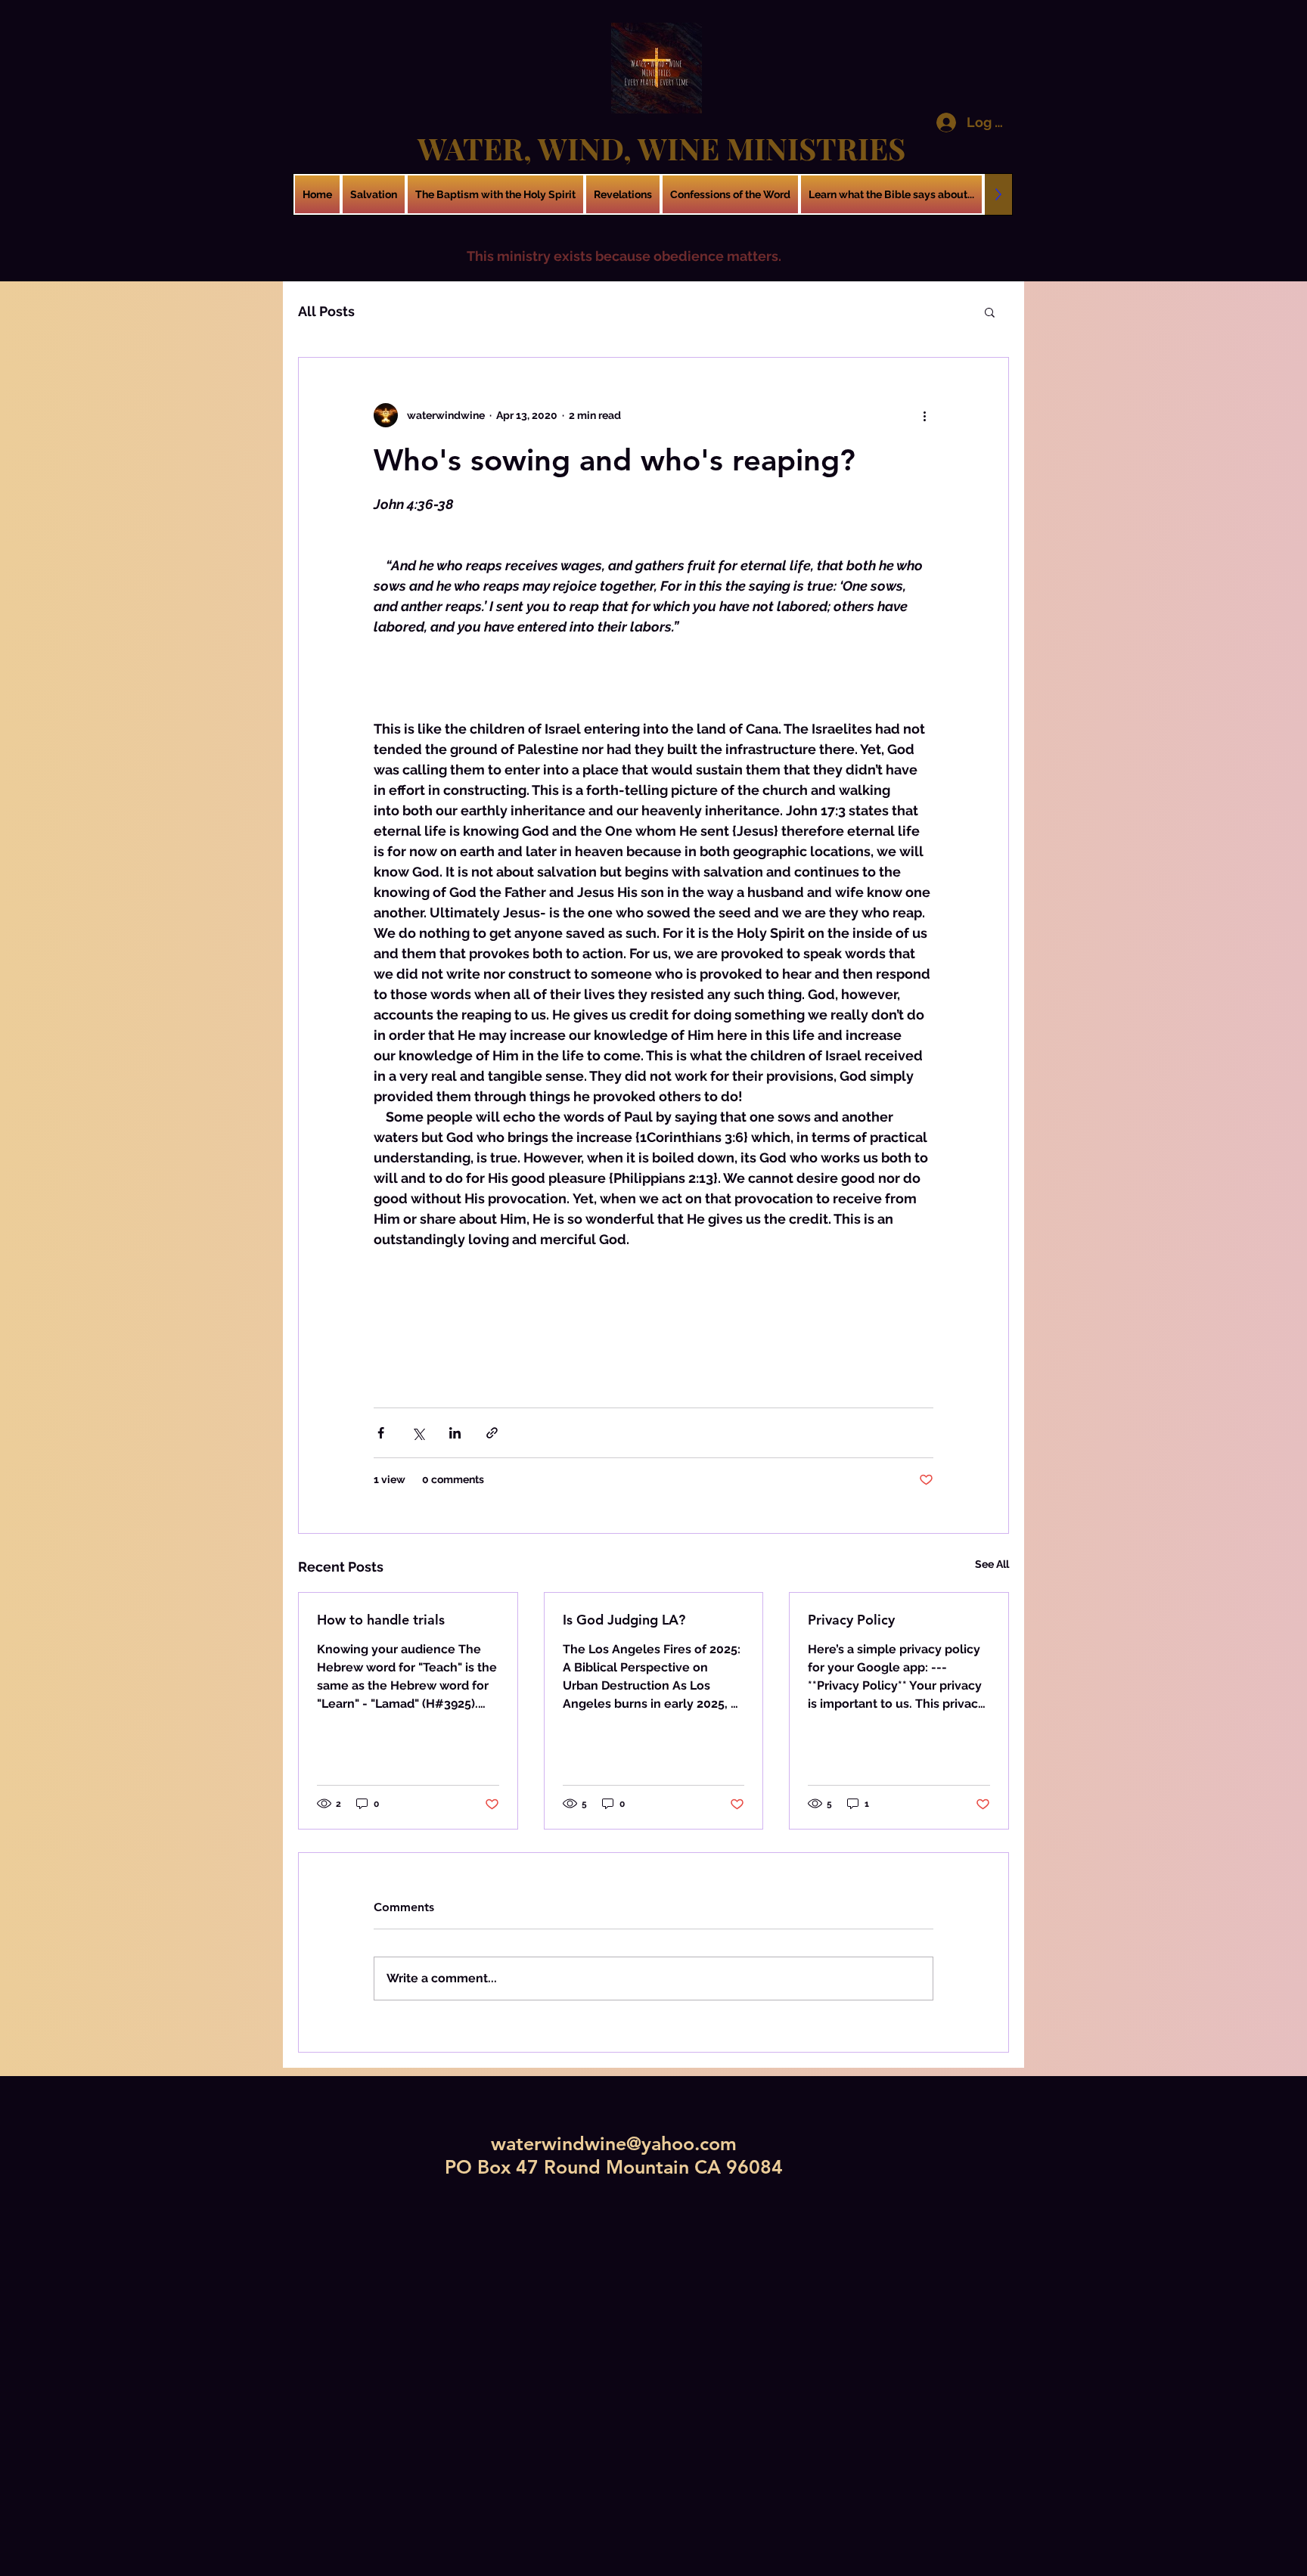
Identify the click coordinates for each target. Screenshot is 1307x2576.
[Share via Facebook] (381, 1433)
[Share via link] (492, 1433)
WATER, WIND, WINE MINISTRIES (661, 148)
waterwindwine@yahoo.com (614, 2143)
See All (992, 1564)
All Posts (326, 311)
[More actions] (924, 415)
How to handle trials (381, 1620)
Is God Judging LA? (624, 1620)
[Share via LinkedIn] (455, 1433)
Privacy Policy (851, 1620)
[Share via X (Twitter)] (418, 1433)
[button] (990, 312)
